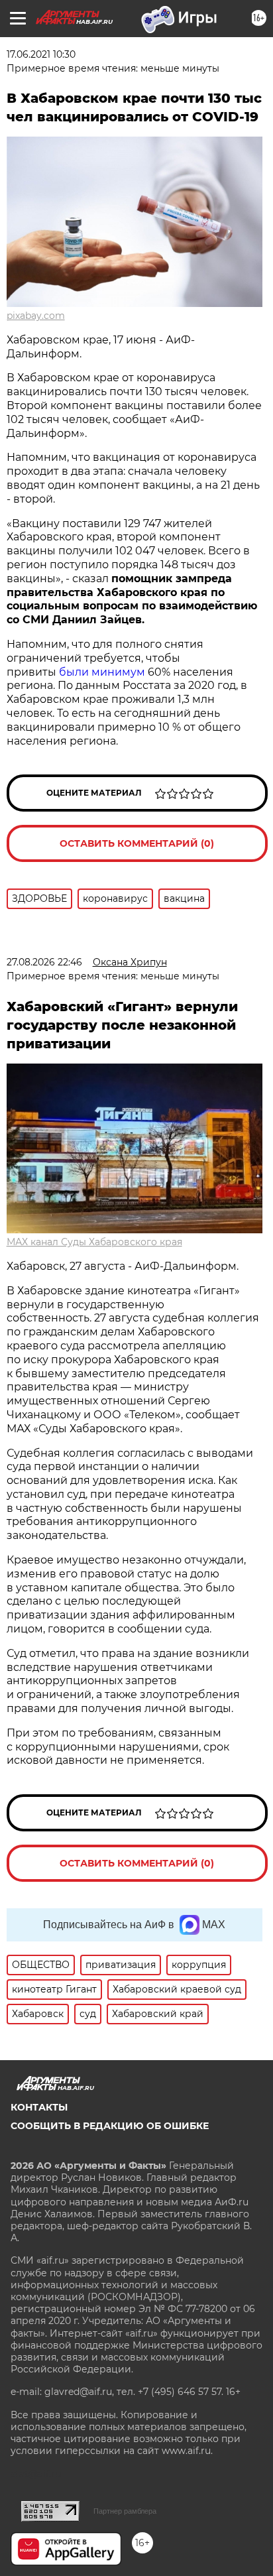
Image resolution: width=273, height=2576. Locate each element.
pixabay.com (36, 316)
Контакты (39, 2107)
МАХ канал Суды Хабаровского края (94, 1242)
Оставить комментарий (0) (137, 843)
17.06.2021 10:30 (41, 54)
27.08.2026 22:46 (44, 962)
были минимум (102, 672)
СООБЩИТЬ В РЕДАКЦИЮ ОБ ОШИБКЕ (110, 2126)
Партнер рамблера (125, 2511)
